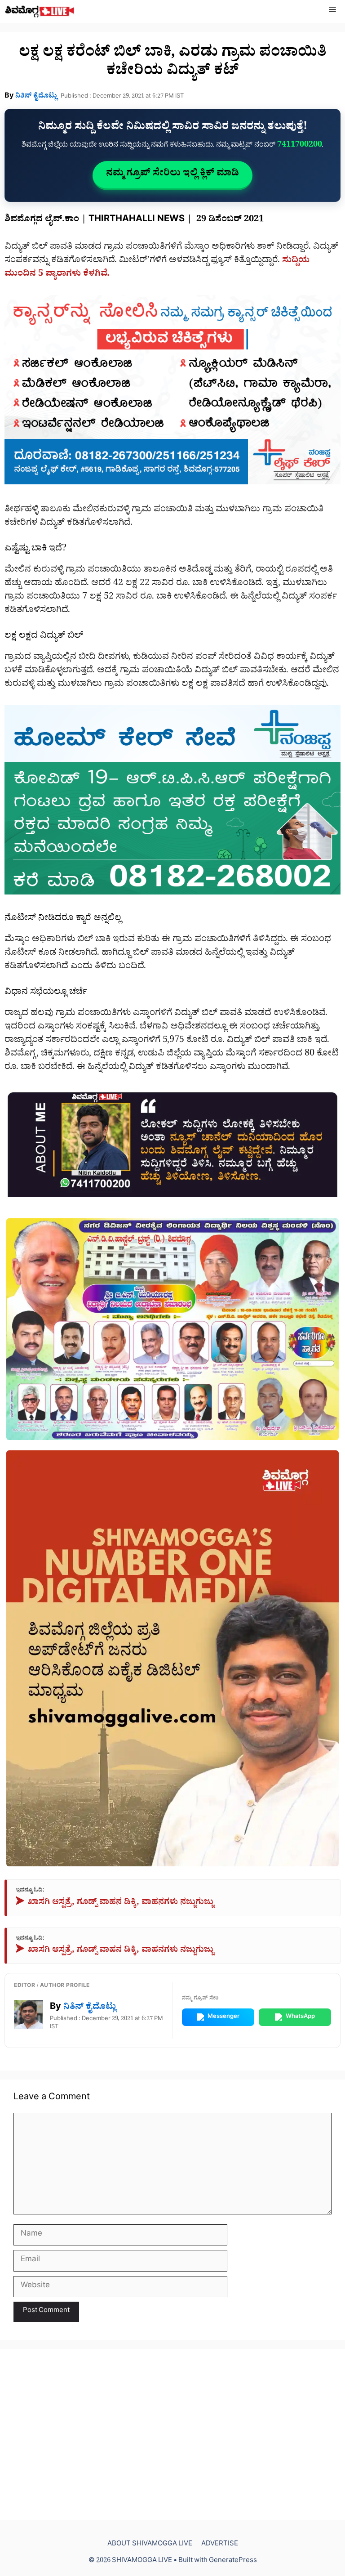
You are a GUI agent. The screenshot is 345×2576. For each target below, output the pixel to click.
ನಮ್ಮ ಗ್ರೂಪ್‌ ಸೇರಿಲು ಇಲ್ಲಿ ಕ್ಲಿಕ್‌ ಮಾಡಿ (172, 174)
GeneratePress (233, 2561)
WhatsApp (300, 2017)
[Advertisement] (172, 2434)
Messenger (223, 2017)
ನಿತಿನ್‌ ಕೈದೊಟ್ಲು (36, 97)
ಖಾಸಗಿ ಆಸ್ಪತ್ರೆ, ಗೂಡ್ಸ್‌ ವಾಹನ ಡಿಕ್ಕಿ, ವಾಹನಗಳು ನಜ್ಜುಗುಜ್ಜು (115, 1903)
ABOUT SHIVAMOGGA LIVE (150, 2545)
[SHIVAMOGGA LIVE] (40, 11)
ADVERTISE (220, 2545)
